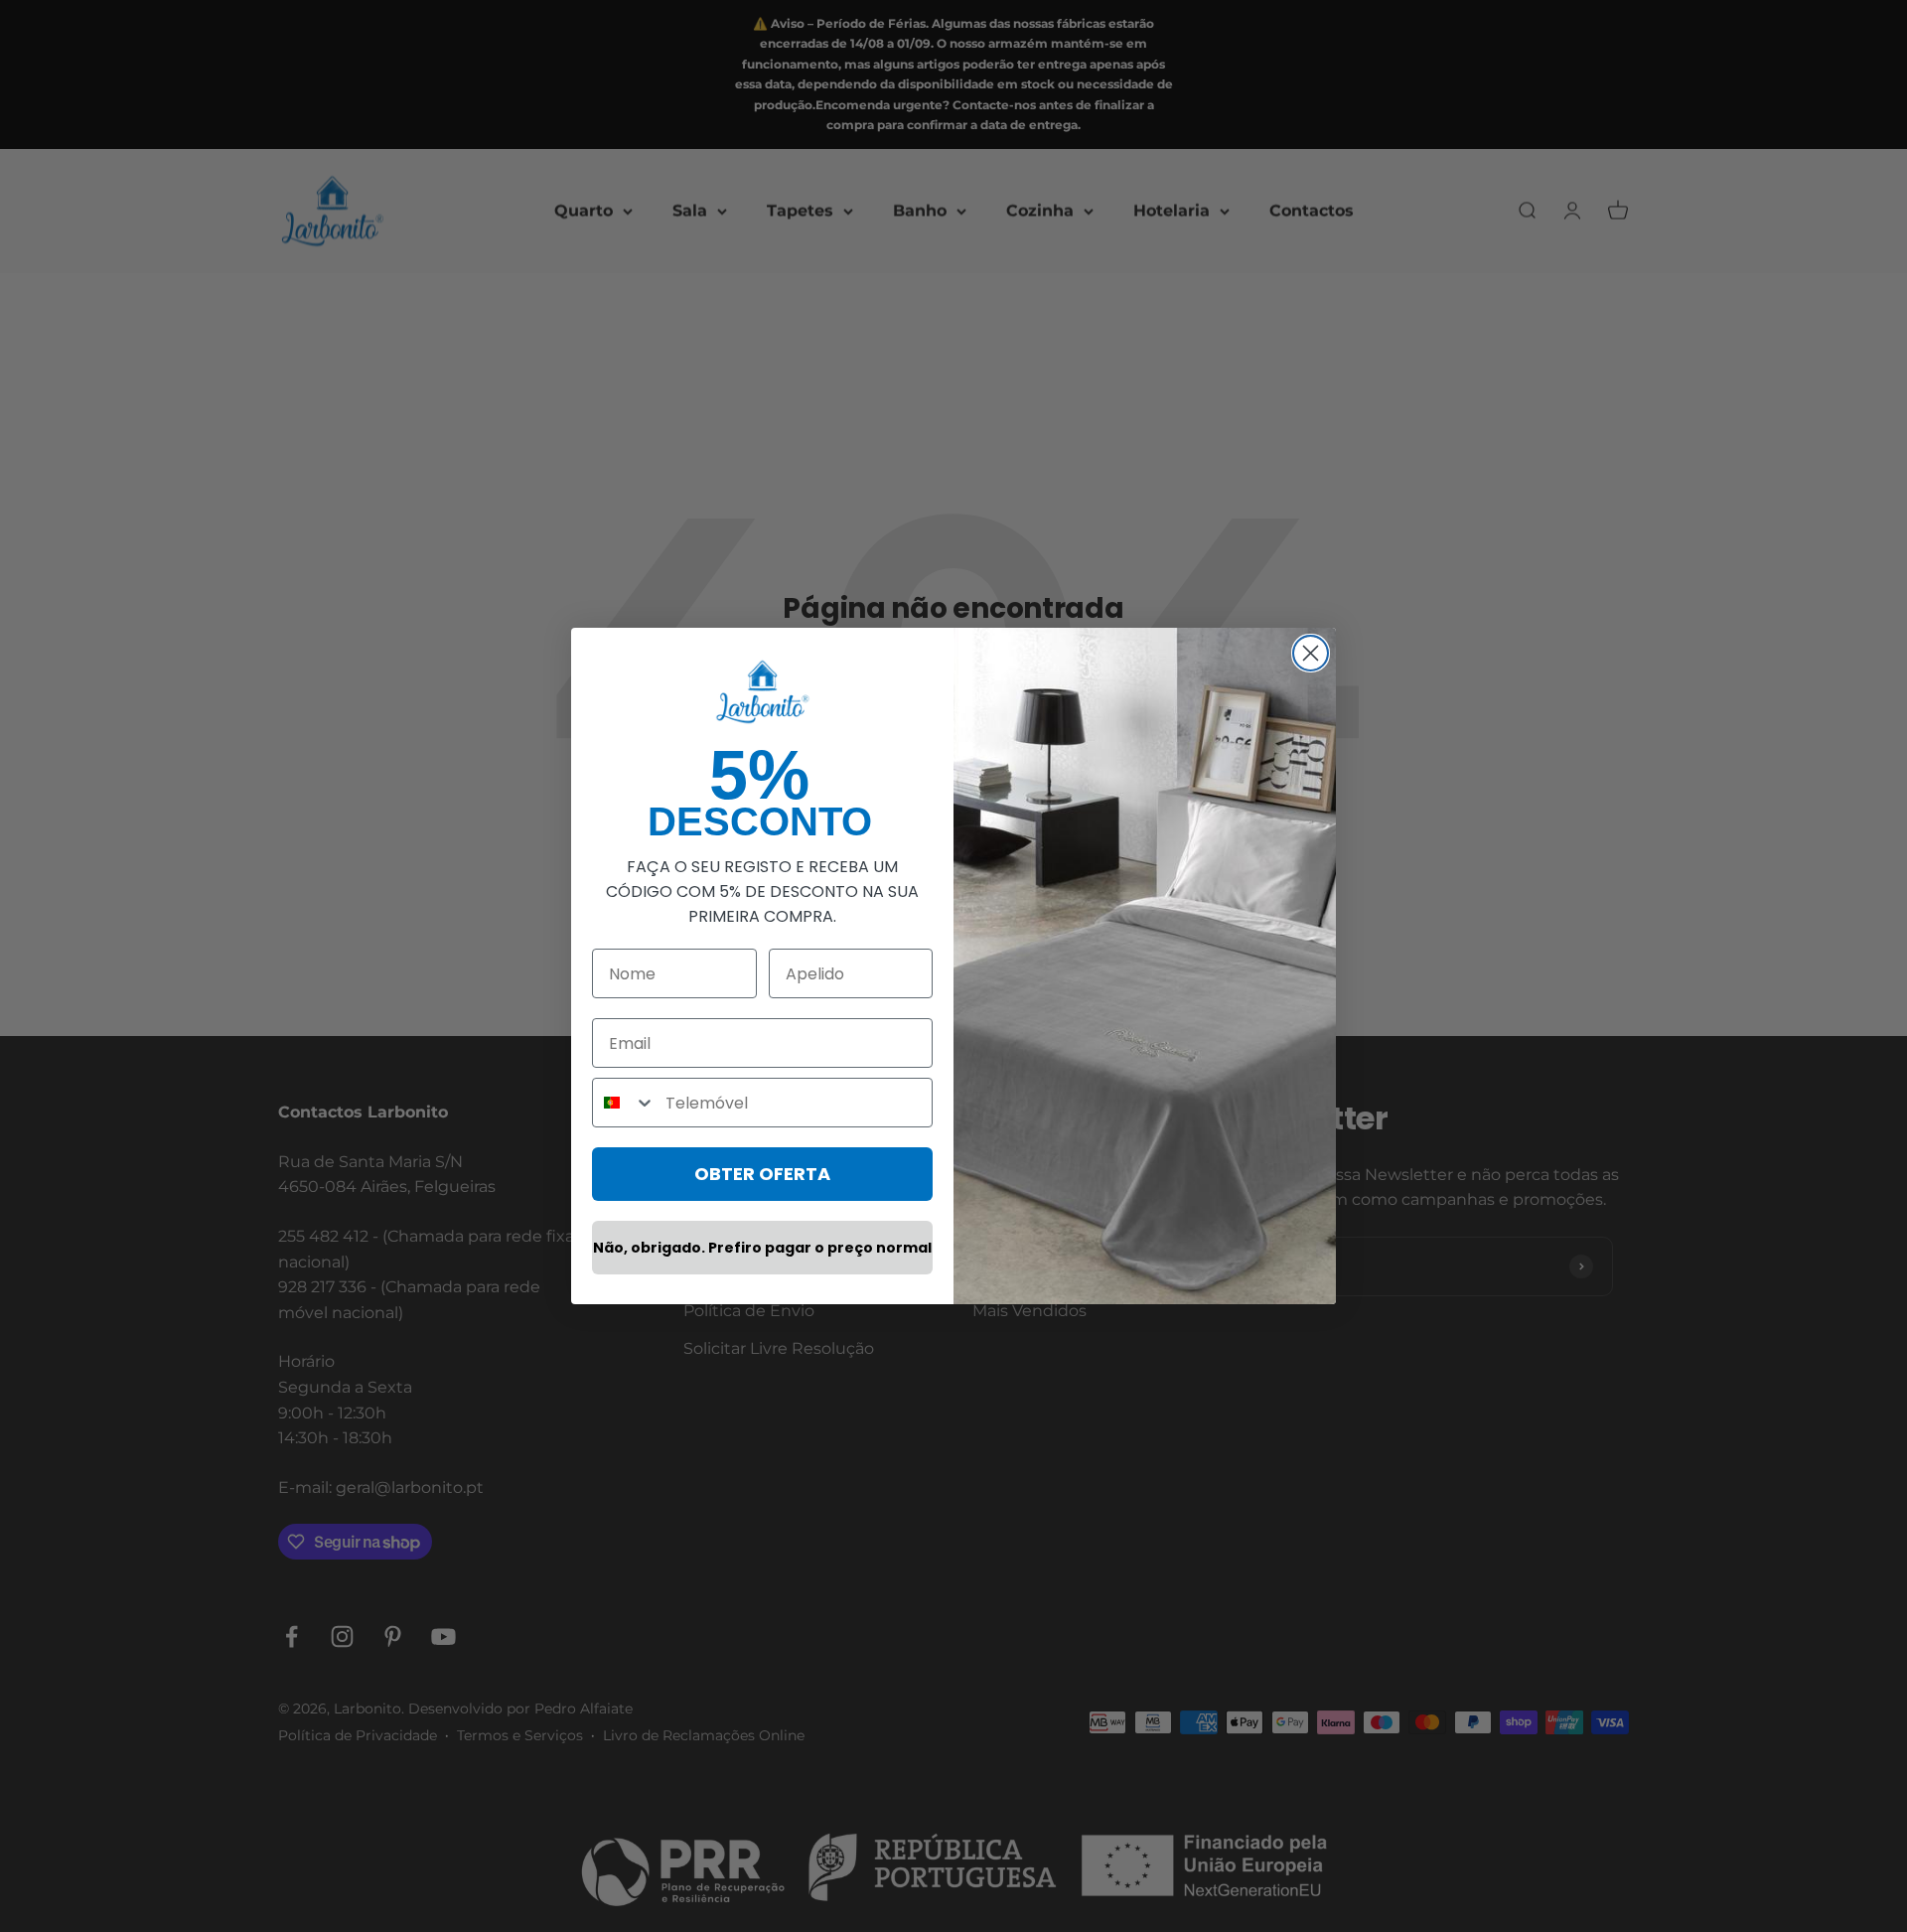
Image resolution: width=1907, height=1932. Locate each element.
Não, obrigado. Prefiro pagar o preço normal (762, 1248)
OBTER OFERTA (762, 1174)
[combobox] (624, 1103)
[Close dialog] (1311, 653)
